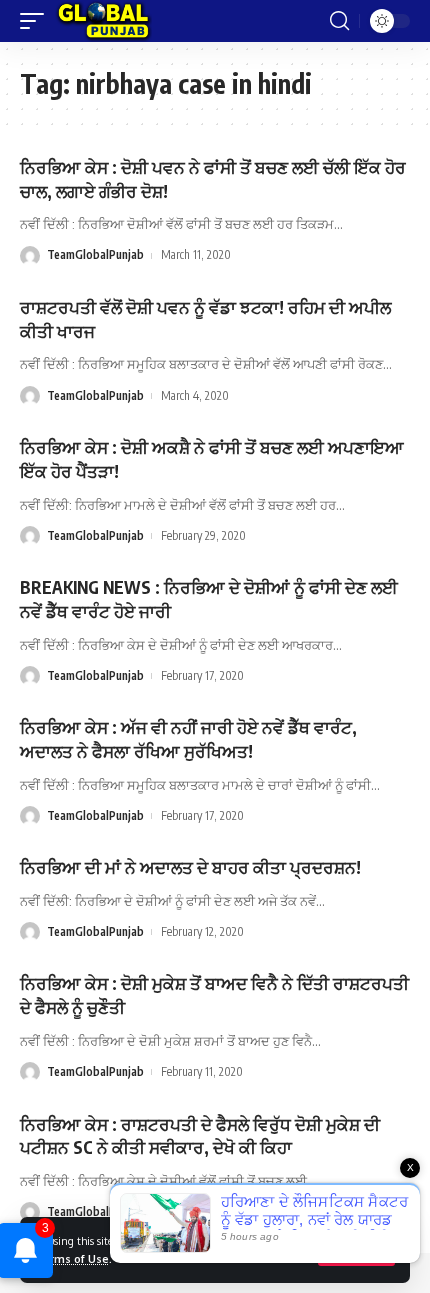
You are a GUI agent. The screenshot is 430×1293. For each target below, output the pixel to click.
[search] (339, 21)
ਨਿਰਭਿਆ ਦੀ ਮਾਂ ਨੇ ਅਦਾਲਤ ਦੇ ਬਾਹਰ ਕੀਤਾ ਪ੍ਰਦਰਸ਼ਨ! (190, 867)
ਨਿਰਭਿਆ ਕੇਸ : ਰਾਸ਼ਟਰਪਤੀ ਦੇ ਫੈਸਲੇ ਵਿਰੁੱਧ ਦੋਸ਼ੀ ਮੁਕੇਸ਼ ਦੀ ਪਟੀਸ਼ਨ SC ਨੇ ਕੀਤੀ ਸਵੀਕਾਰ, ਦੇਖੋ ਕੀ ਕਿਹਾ (200, 1136)
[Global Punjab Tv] (103, 21)
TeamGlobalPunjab (95, 254)
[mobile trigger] (37, 21)
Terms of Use (72, 1258)
